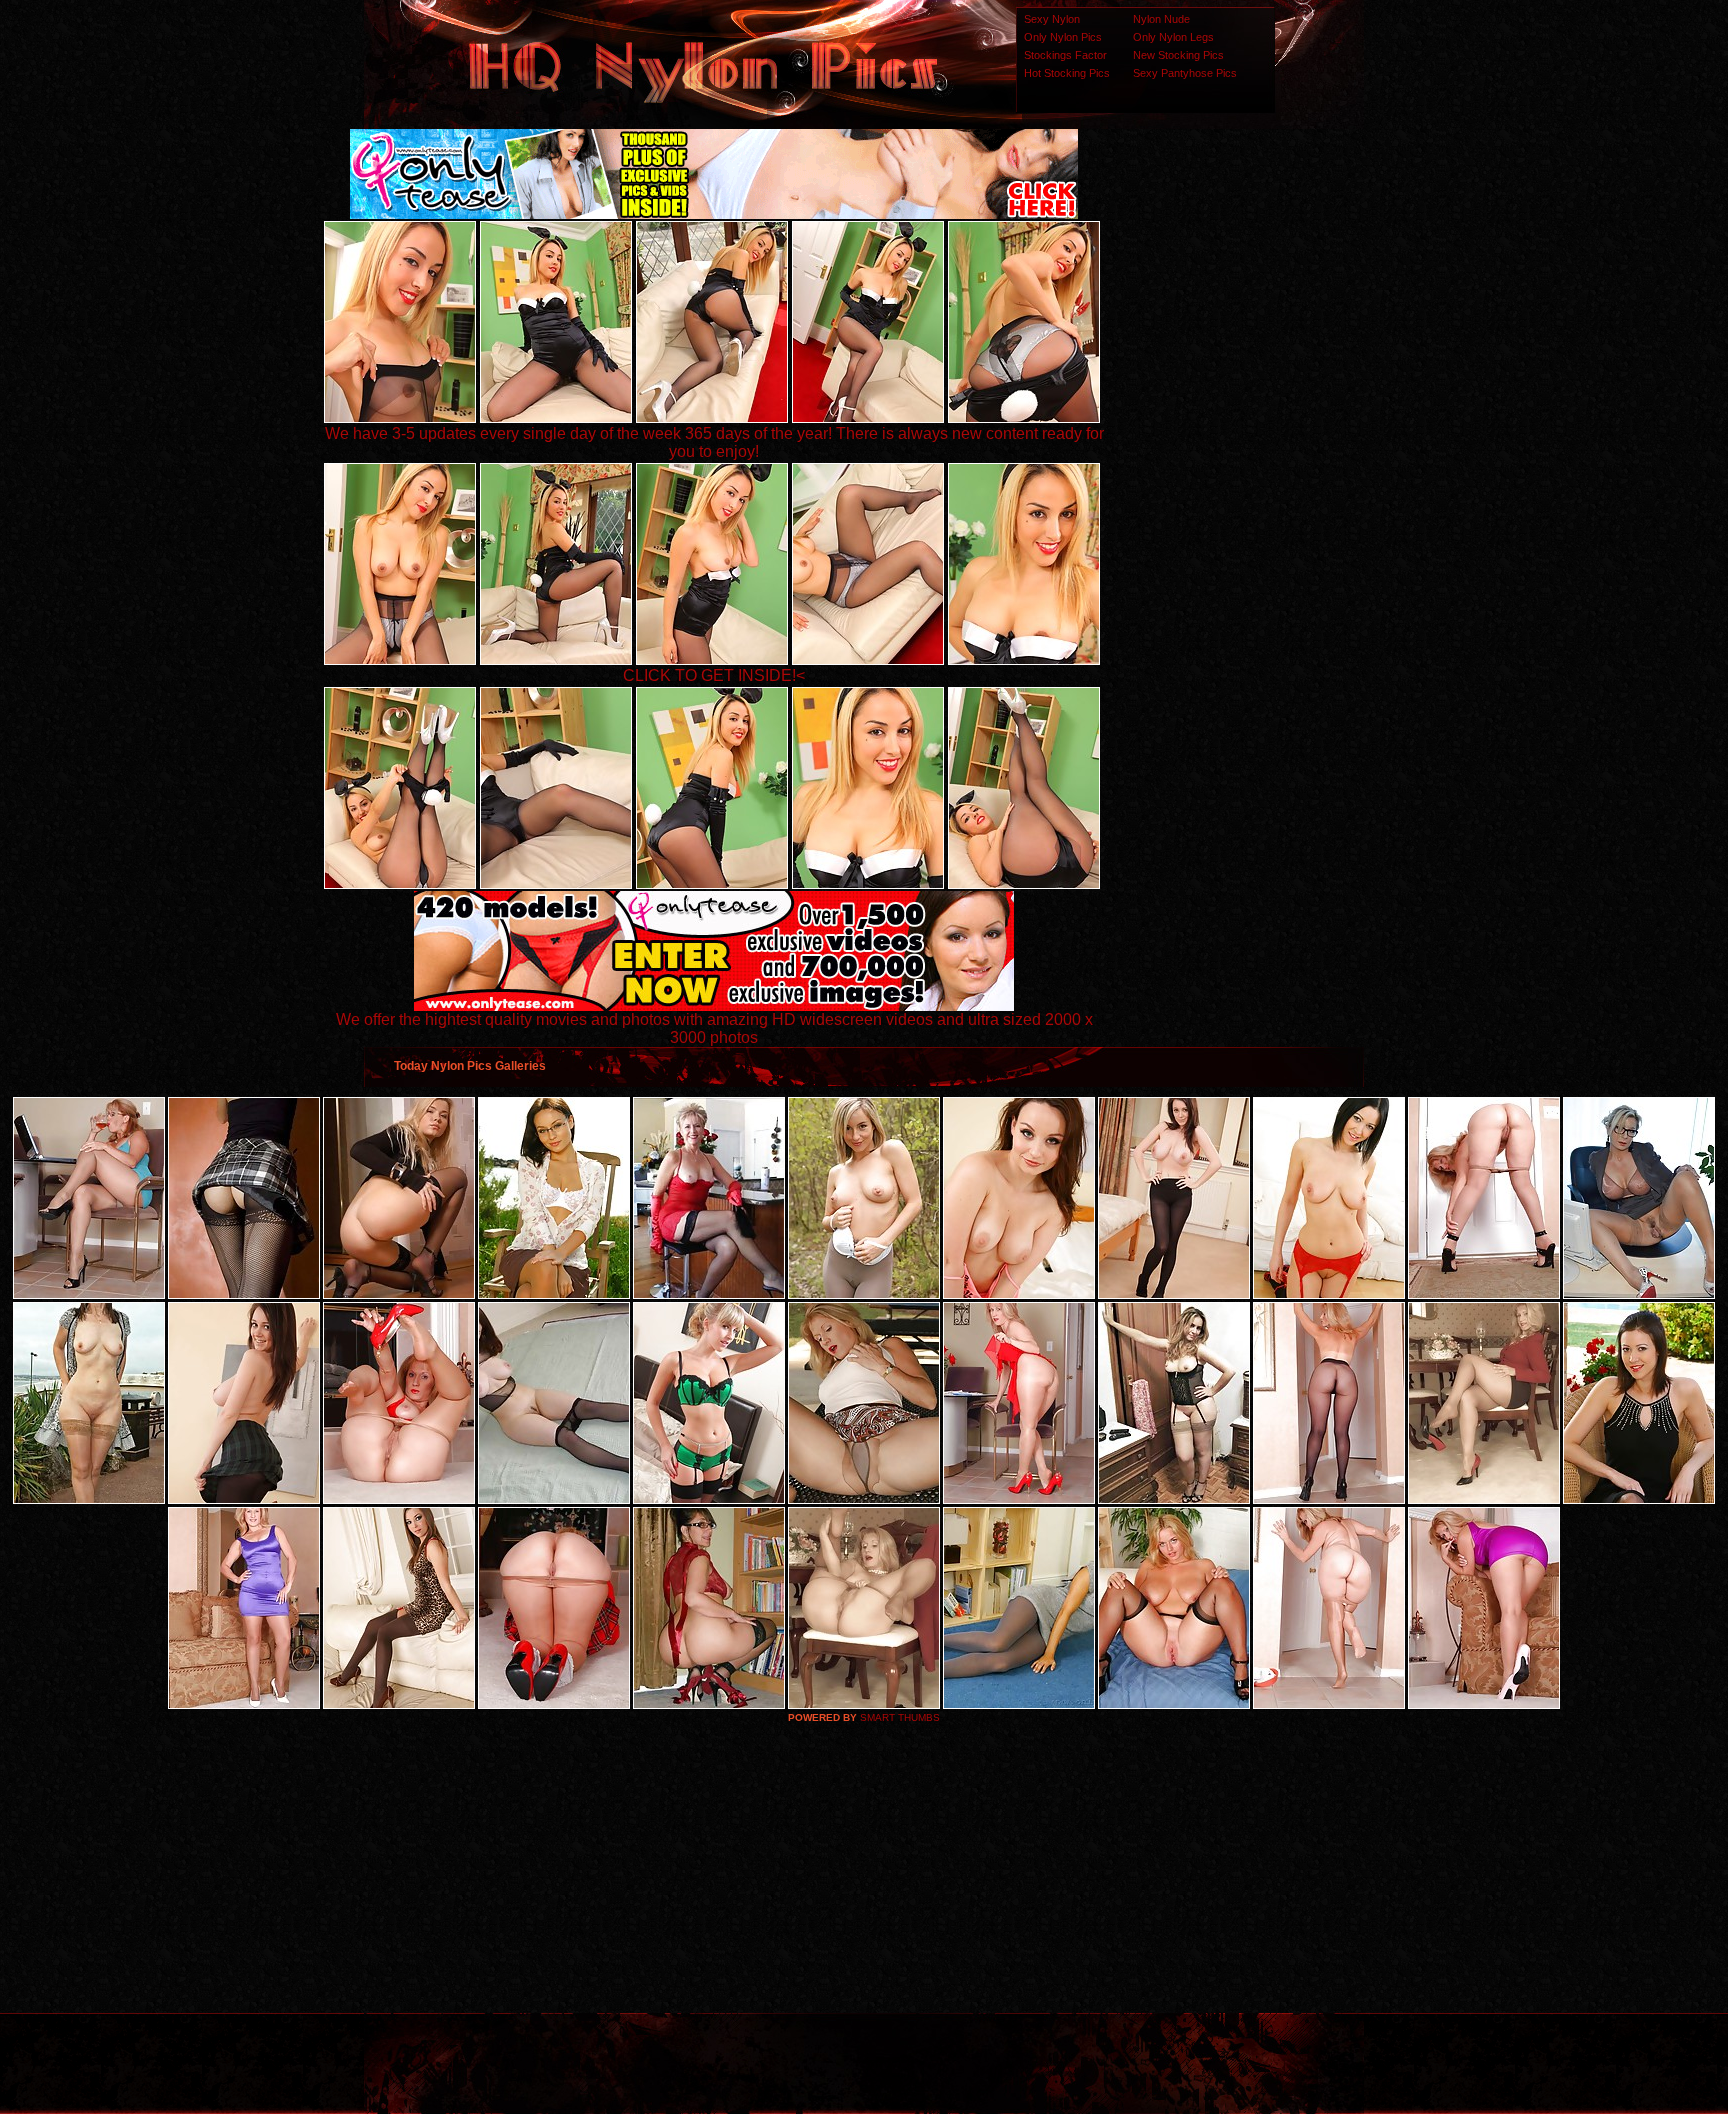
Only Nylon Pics (1063, 37)
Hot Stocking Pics (1067, 73)
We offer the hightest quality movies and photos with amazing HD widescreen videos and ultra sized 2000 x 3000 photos (714, 1028)
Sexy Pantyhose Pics (1185, 73)
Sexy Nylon (1052, 19)
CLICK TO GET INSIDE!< (714, 675)
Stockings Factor (1065, 55)
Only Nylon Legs (1173, 37)
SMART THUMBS (900, 1717)
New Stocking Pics (1178, 55)
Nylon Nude (1161, 19)
